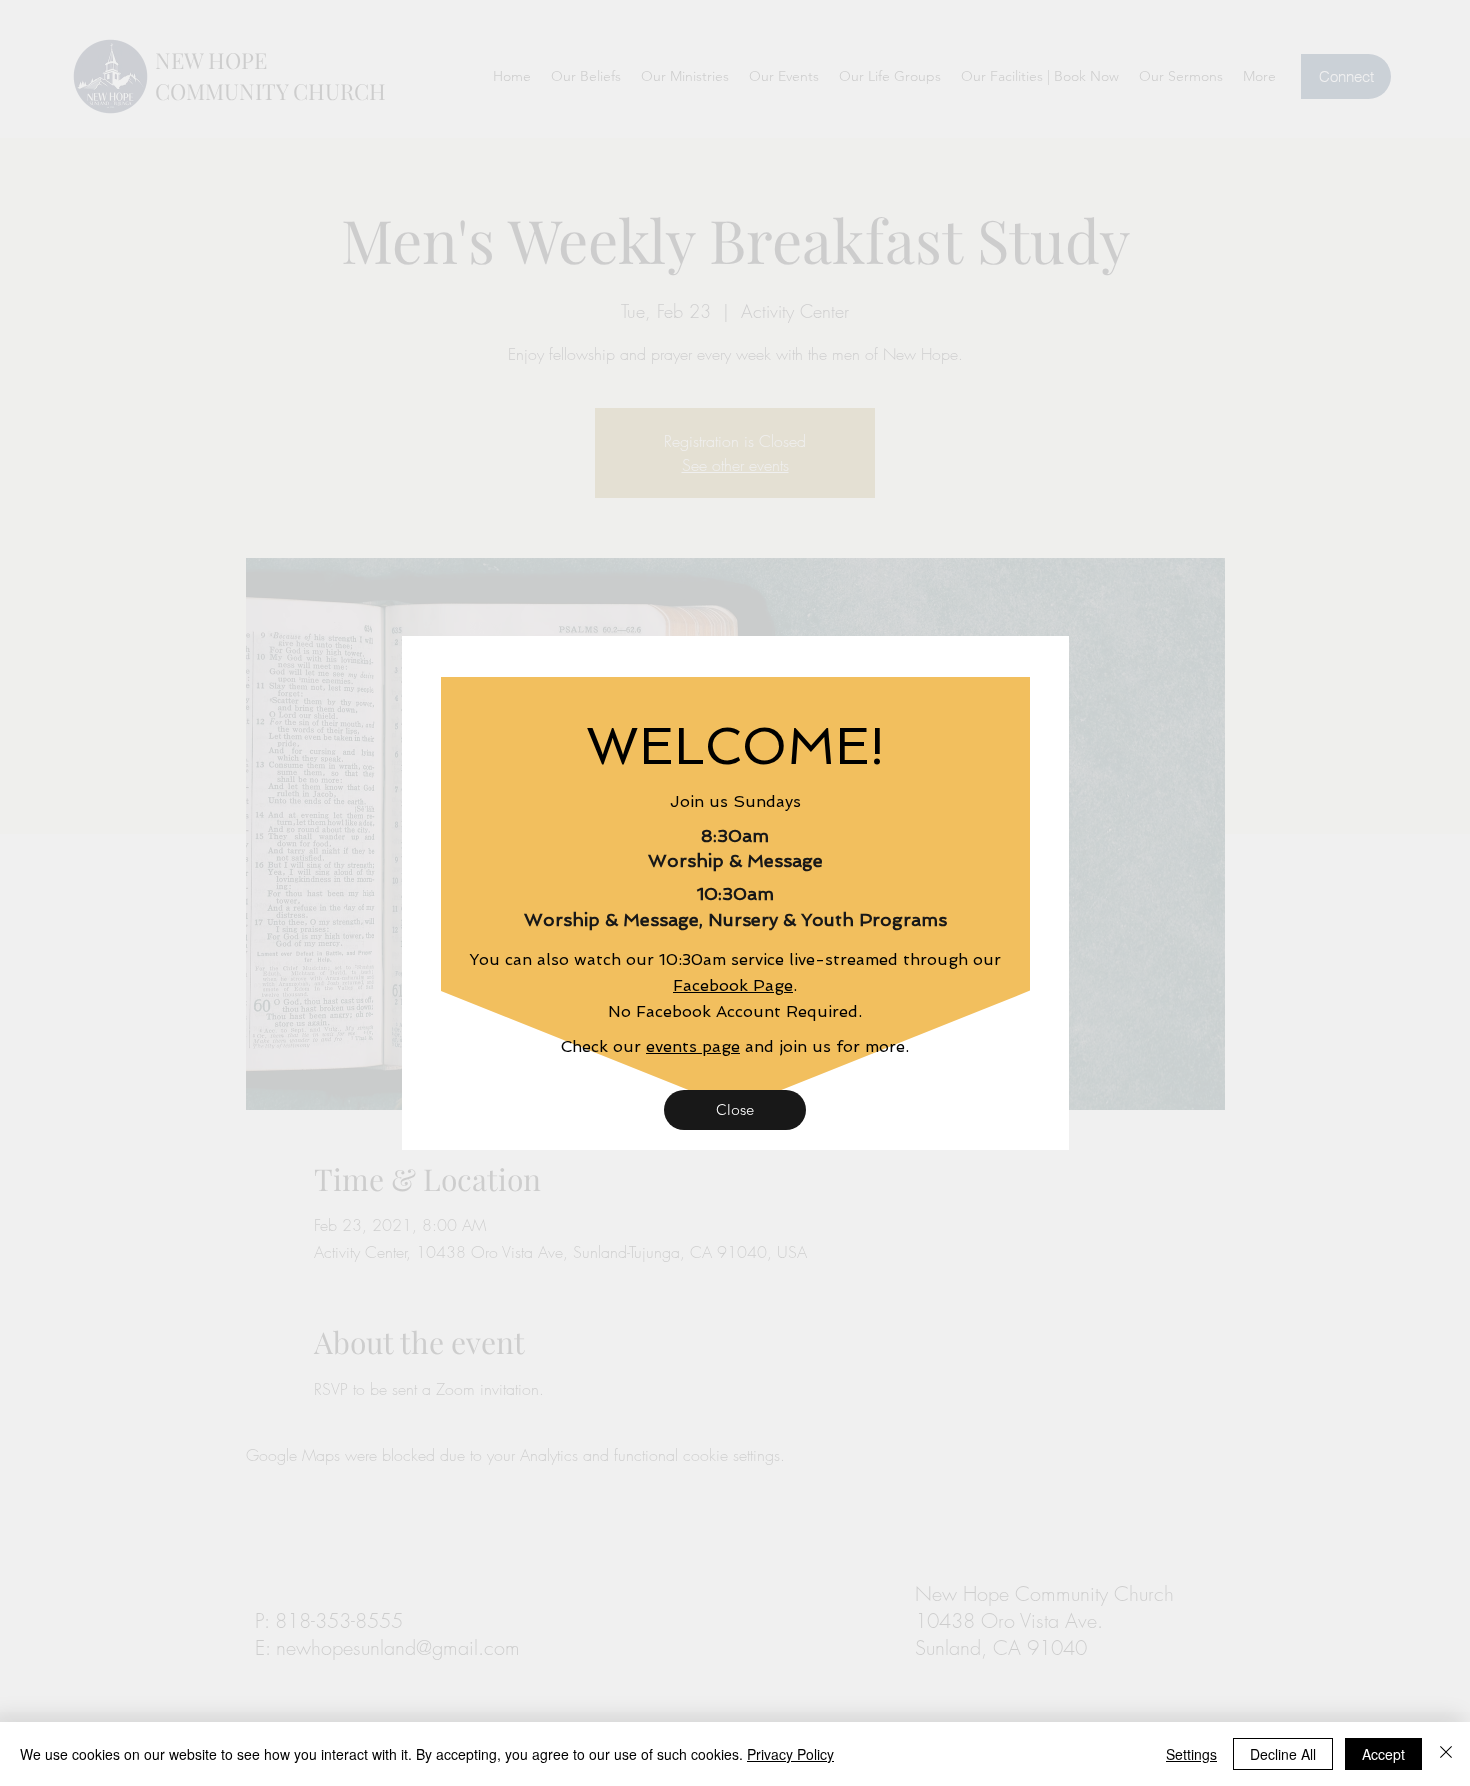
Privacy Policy (790, 1754)
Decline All (1283, 1754)
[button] (735, 1110)
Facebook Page (733, 985)
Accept (1383, 1754)
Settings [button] (1191, 1754)
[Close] (1446, 1754)
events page (693, 1046)
